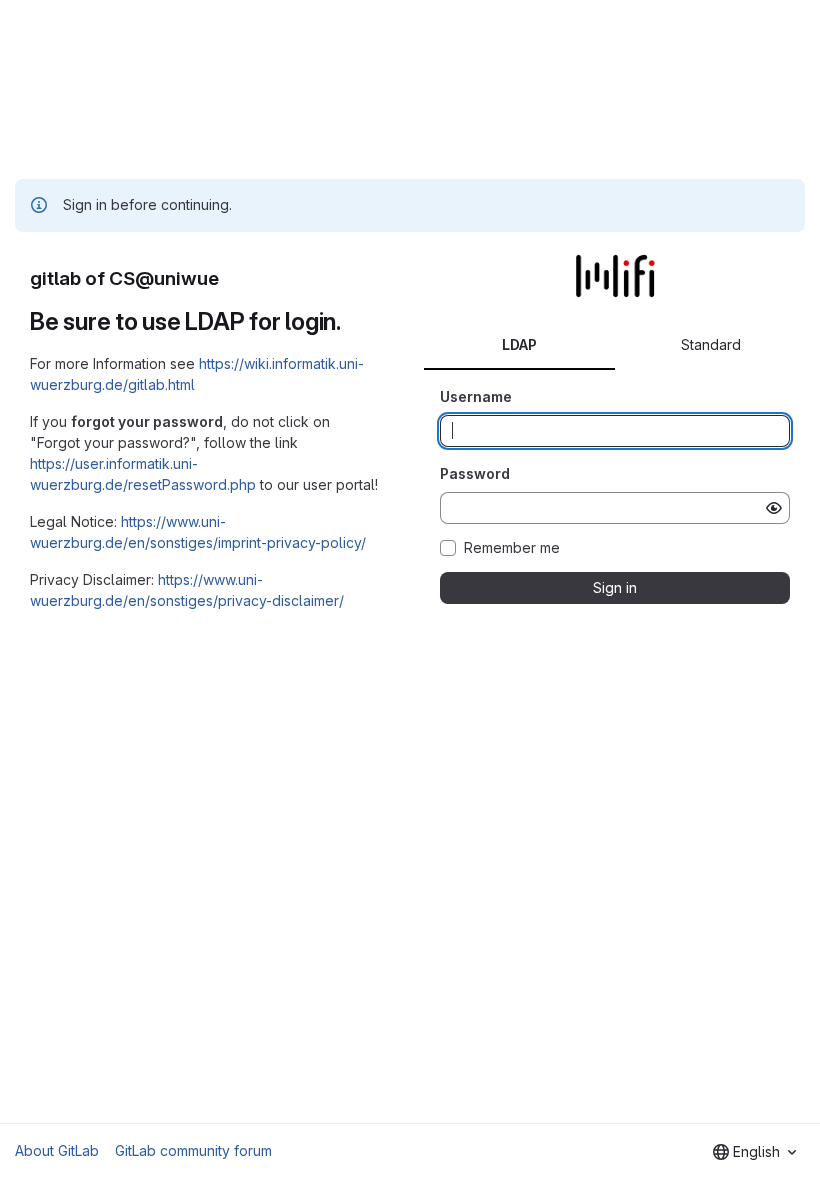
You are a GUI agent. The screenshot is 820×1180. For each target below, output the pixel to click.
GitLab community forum (193, 1150)
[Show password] (774, 508)
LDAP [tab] (519, 344)
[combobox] (754, 1152)
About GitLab (57, 1150)
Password (475, 473)
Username (476, 396)
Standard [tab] (711, 344)
